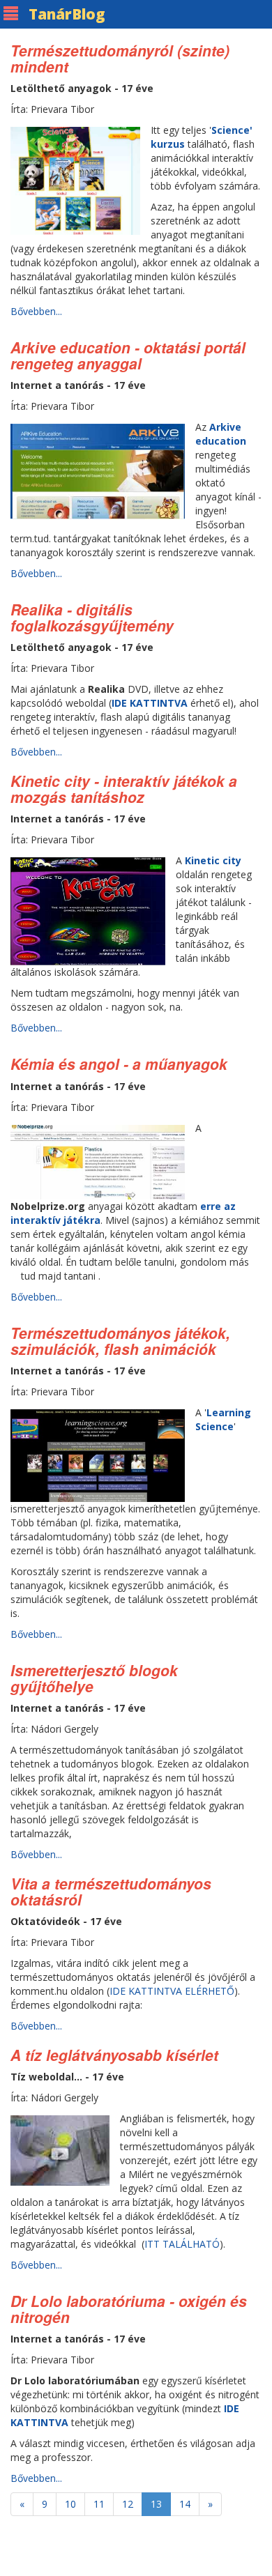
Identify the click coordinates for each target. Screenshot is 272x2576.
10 (70, 2504)
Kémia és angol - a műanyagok (119, 1064)
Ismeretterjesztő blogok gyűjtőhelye (94, 1678)
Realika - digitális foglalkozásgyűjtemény (92, 617)
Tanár (67, 14)
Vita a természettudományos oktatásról (111, 1891)
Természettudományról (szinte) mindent (120, 58)
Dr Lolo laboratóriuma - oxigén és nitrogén (129, 2309)
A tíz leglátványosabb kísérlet (114, 2055)
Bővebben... (36, 311)
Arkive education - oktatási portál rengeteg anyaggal (128, 355)
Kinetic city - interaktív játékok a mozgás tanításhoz (124, 789)
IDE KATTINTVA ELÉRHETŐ (172, 1991)
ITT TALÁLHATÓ (182, 2244)
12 (128, 2504)
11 (99, 2504)
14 (185, 2504)
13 (156, 2504)
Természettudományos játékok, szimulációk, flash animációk (120, 1341)
